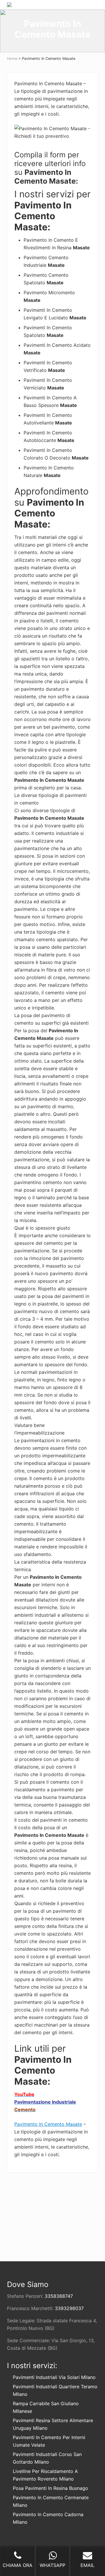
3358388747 (59, 2296)
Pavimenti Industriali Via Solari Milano (54, 2377)
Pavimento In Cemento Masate (48, 2124)
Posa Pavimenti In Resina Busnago (50, 2488)
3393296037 (69, 2308)
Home (12, 59)
